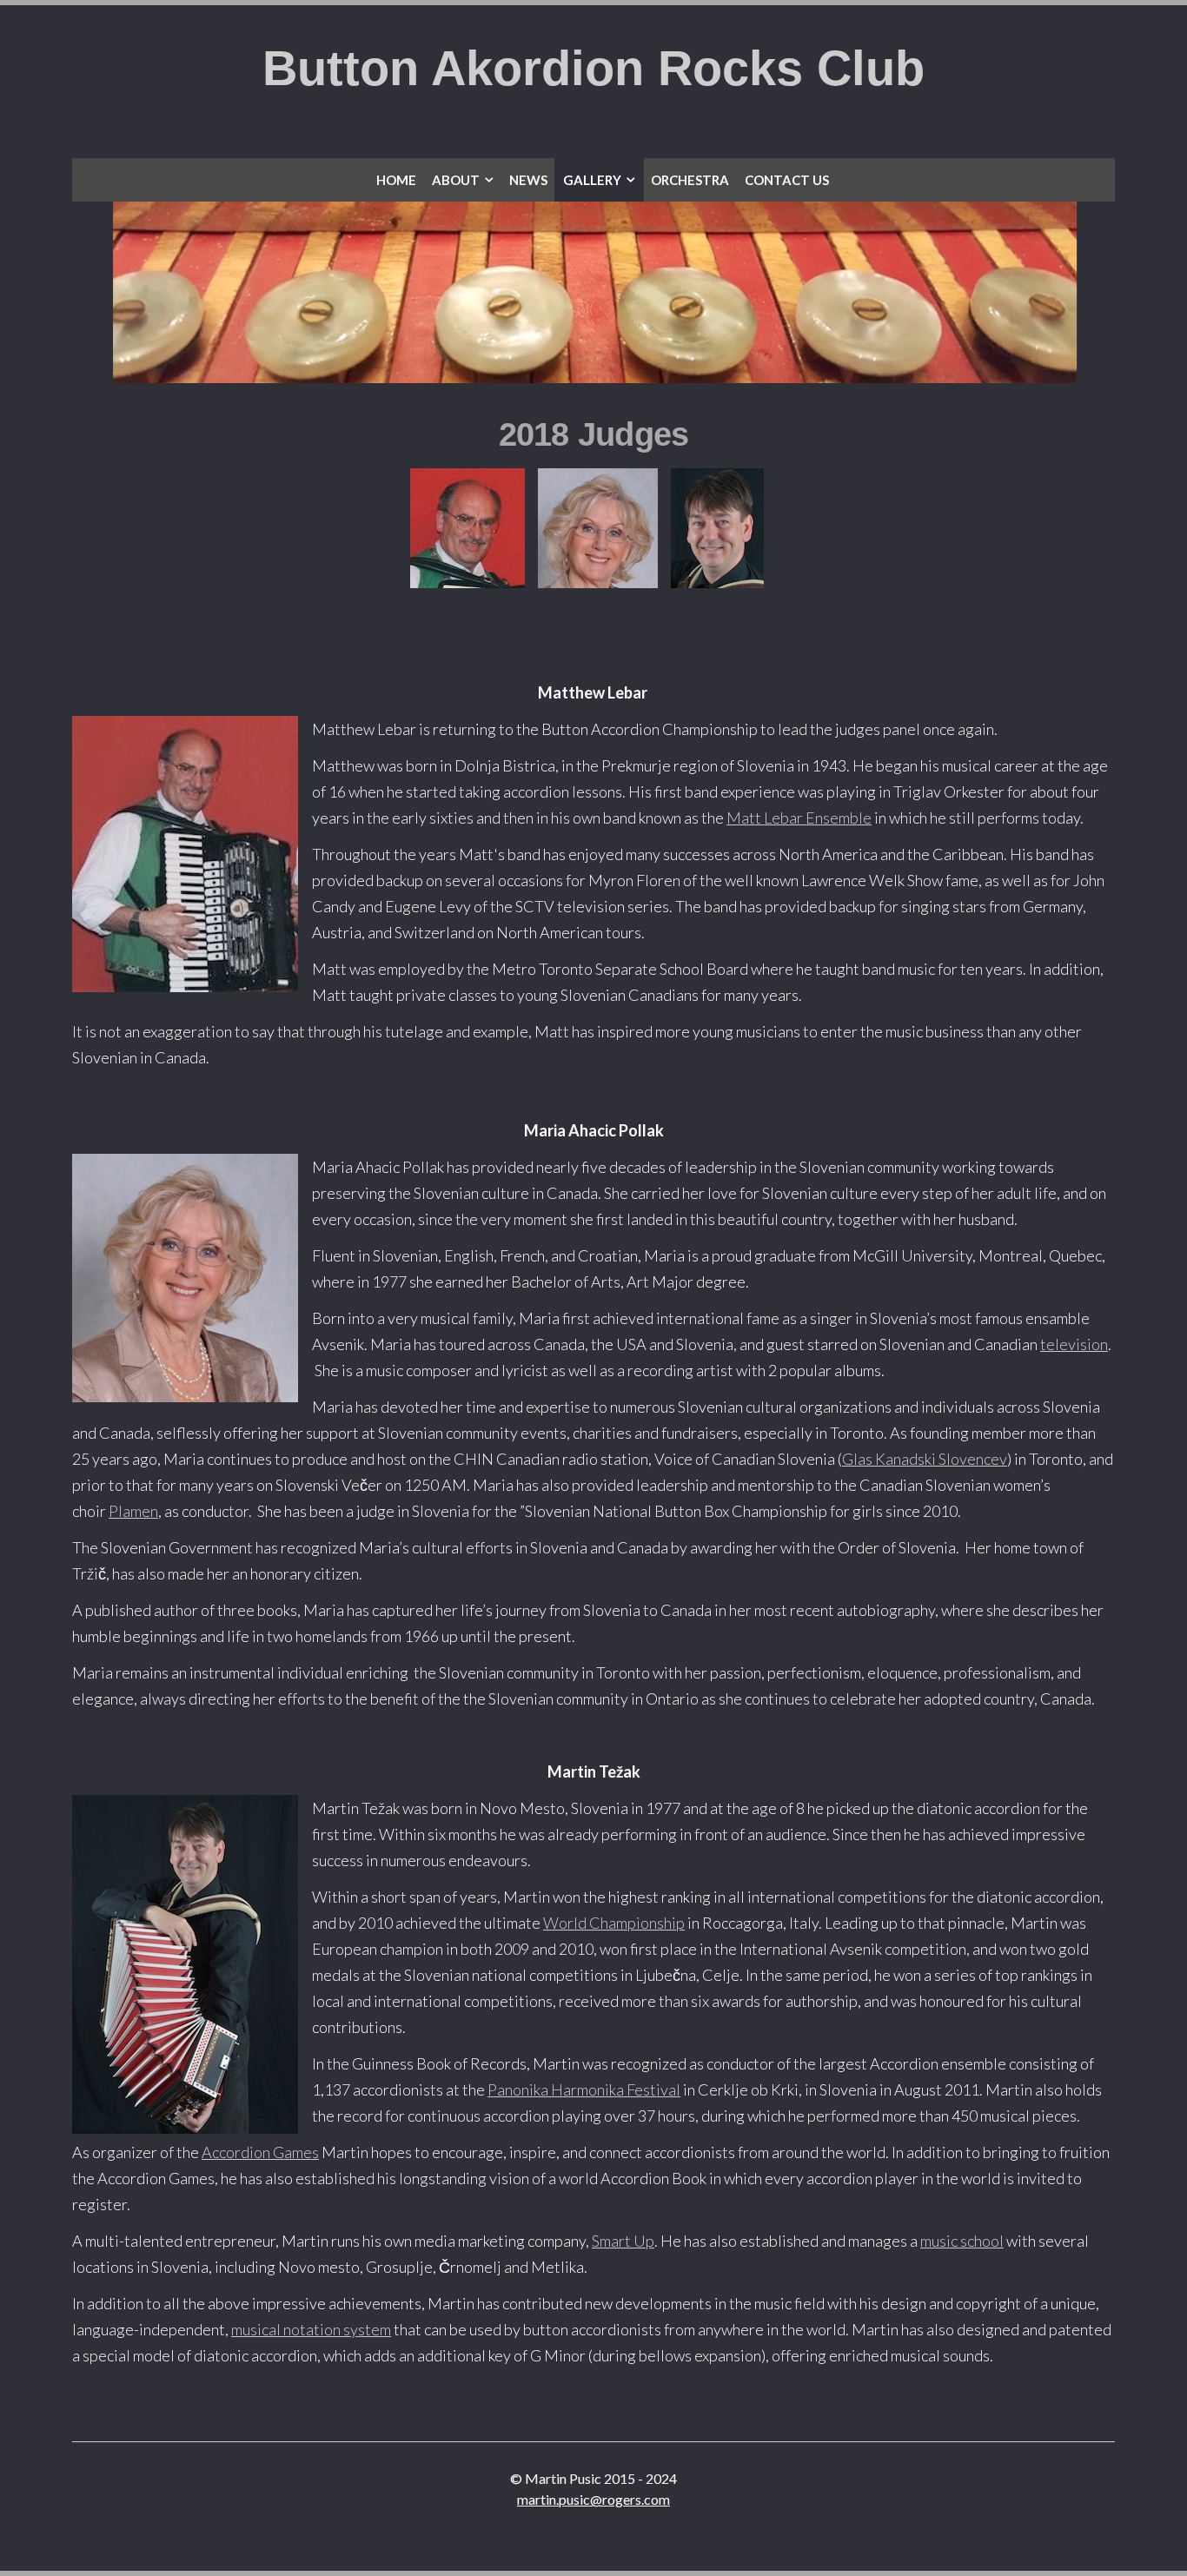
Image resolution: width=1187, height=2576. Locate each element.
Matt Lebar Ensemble (799, 818)
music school (962, 2241)
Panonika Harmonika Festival (584, 2089)
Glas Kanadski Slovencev (925, 1459)
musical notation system (311, 2329)
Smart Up (623, 2241)
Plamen (133, 1511)
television (1074, 1344)
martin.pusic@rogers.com (593, 2499)
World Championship (614, 1923)
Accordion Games (260, 2152)
